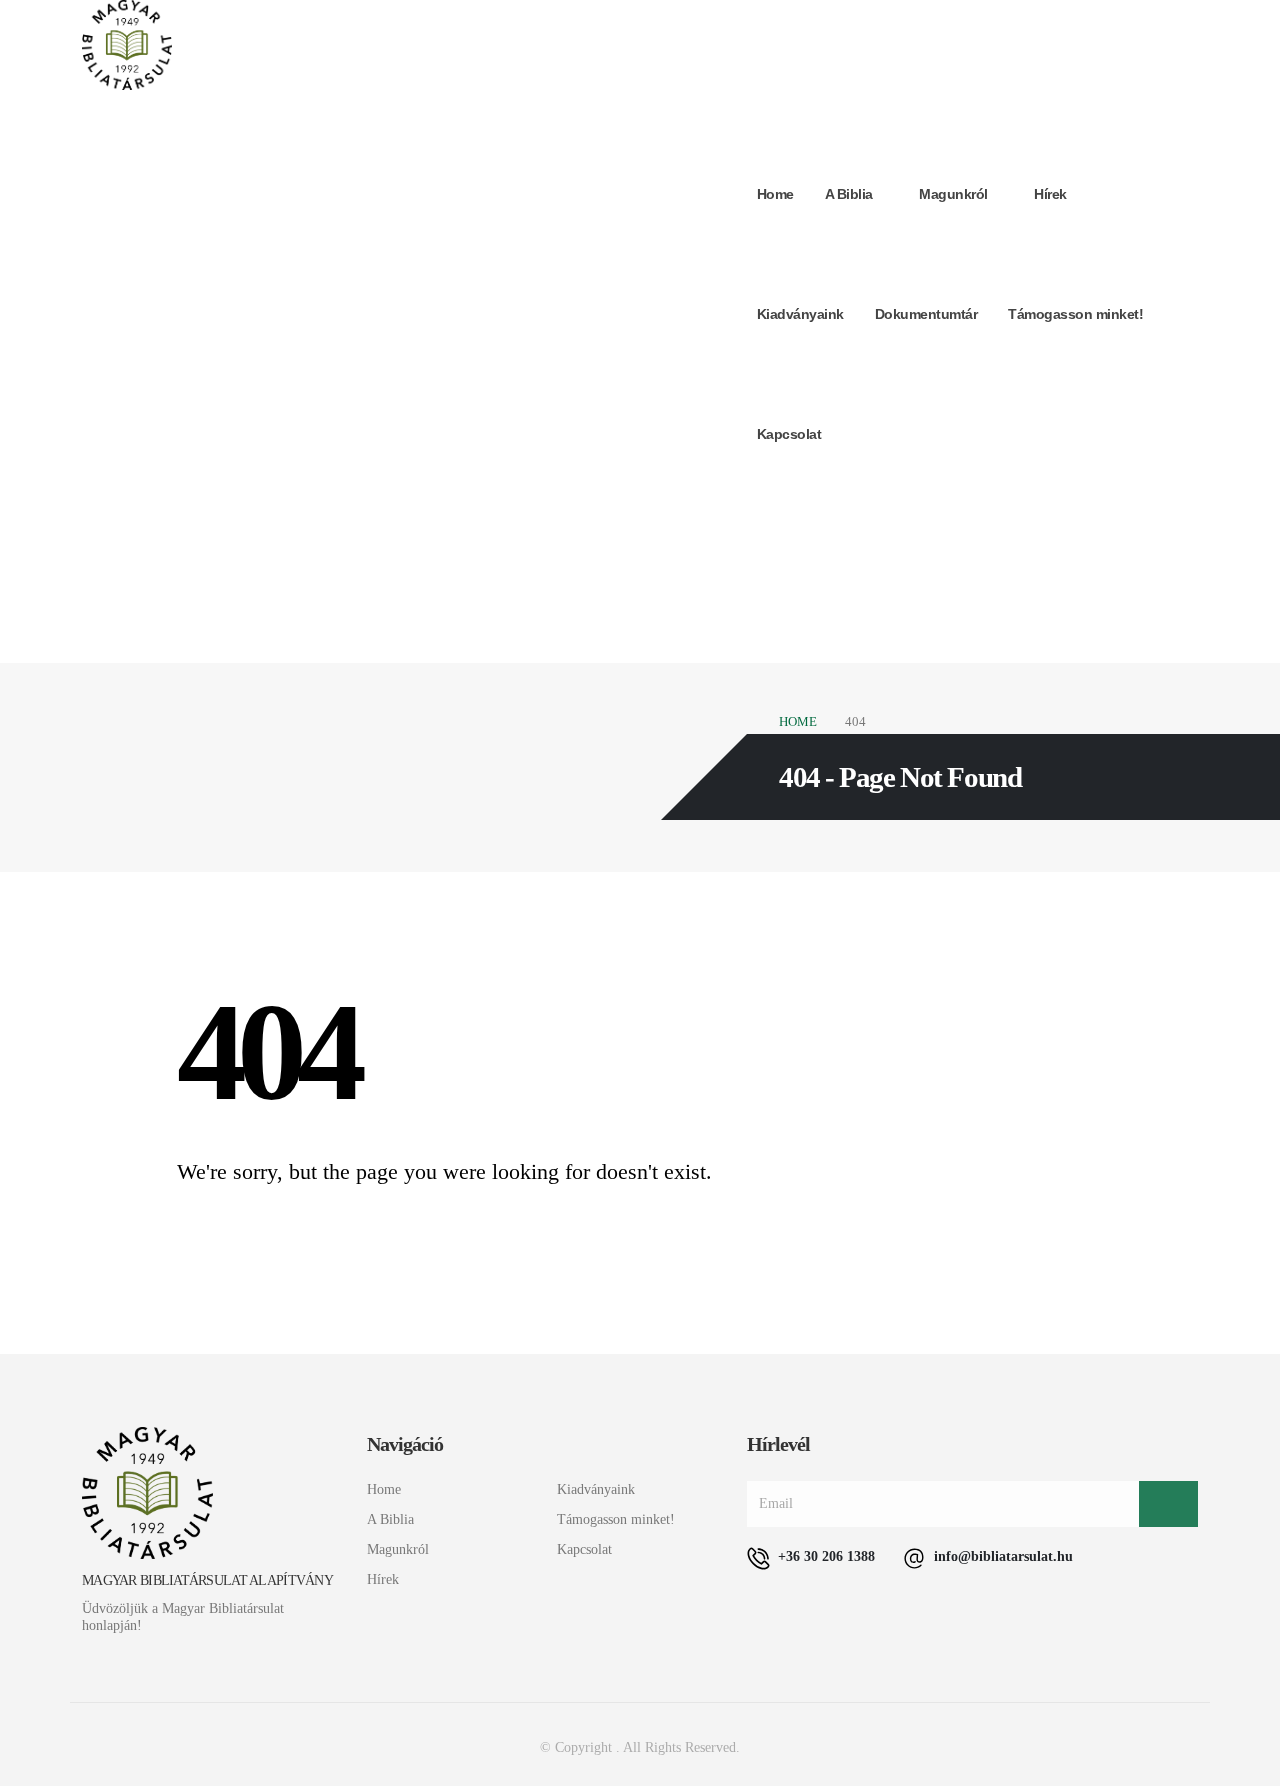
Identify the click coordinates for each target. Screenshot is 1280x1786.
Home (775, 194)
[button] (1189, 514)
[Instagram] (1154, 512)
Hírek (1050, 194)
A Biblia (849, 194)
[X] (1110, 512)
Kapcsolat (789, 434)
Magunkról (953, 194)
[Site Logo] (127, 45)
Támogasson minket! (1075, 314)
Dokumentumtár (926, 314)
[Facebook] (1066, 512)
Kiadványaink (800, 314)
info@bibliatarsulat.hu (1001, 1556)
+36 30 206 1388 (824, 1556)
